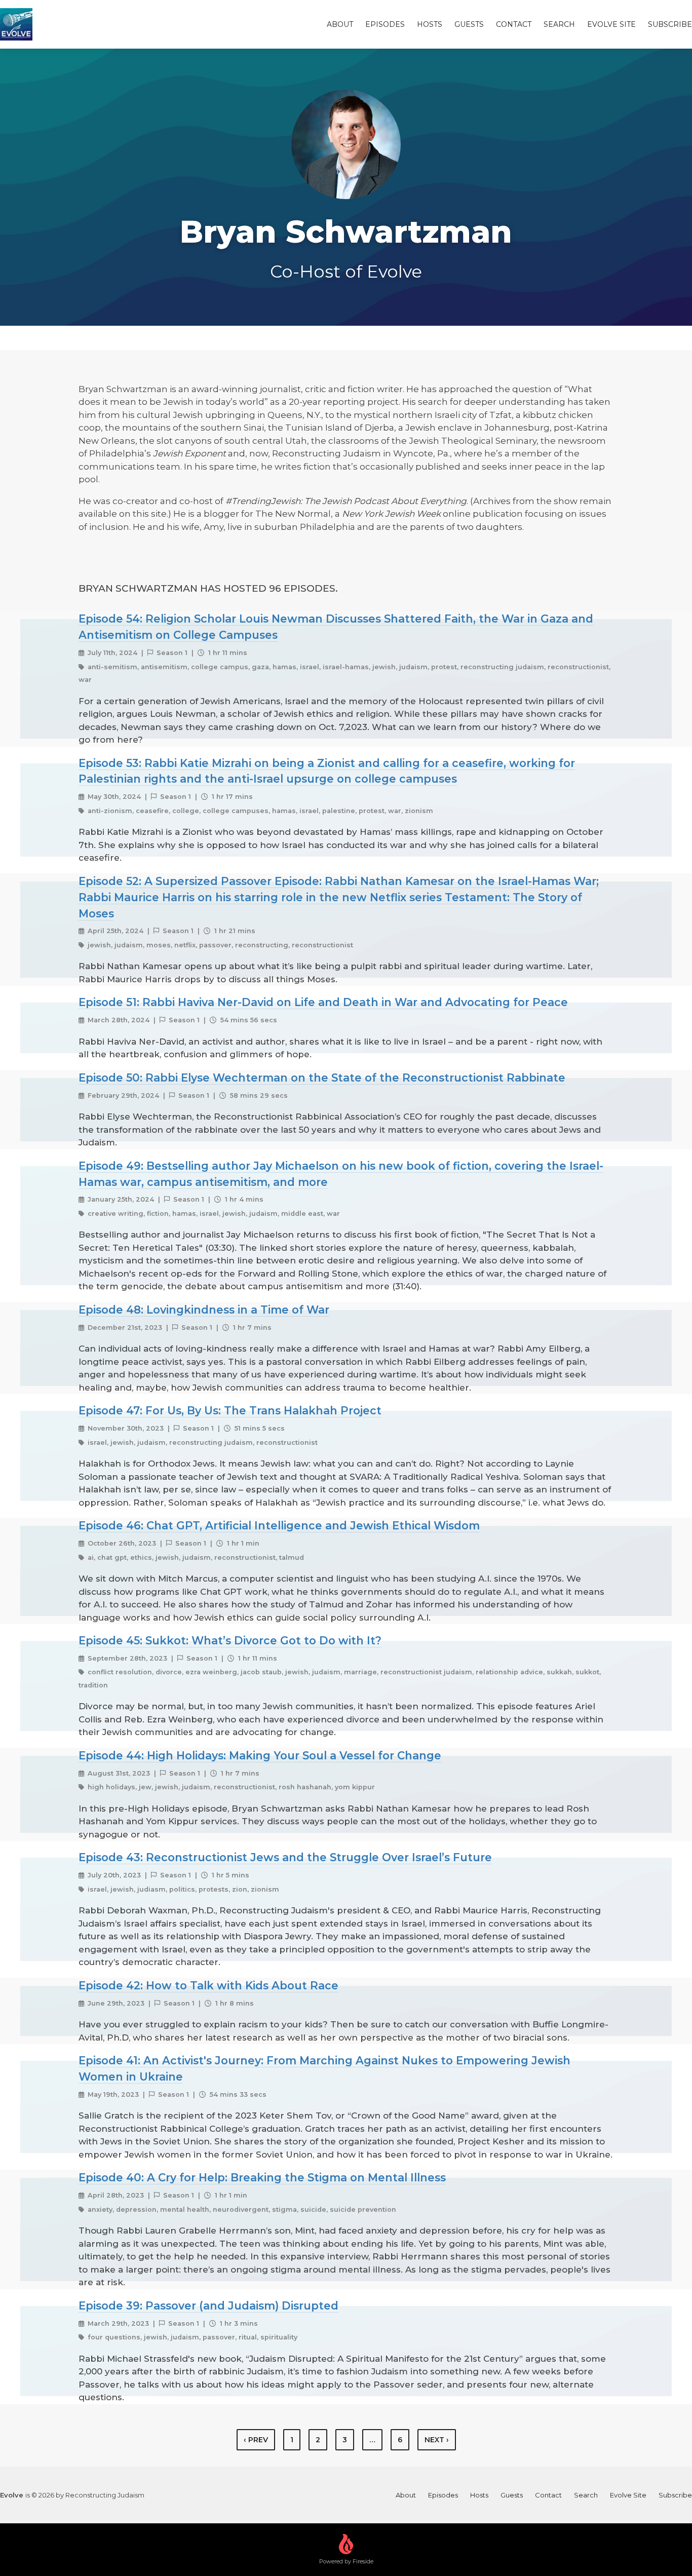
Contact (514, 24)
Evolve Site (611, 24)
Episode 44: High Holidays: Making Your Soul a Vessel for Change (260, 1755)
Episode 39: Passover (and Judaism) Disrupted (208, 2305)
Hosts (430, 24)
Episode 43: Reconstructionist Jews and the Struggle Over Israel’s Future (285, 1857)
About (340, 24)
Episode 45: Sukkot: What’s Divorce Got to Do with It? (230, 1640)
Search (559, 24)
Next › (437, 2440)
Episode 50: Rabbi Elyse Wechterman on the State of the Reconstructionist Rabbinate (322, 1078)
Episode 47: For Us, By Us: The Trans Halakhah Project (230, 1410)
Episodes (385, 24)
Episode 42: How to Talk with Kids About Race (208, 1985)
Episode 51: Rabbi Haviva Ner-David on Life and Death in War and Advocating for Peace (323, 1002)
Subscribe (670, 24)
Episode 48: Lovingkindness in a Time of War (204, 1310)
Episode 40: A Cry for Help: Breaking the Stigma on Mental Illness (262, 2177)
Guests (469, 24)
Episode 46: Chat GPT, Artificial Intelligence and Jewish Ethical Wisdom (279, 1525)
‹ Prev (256, 2440)
